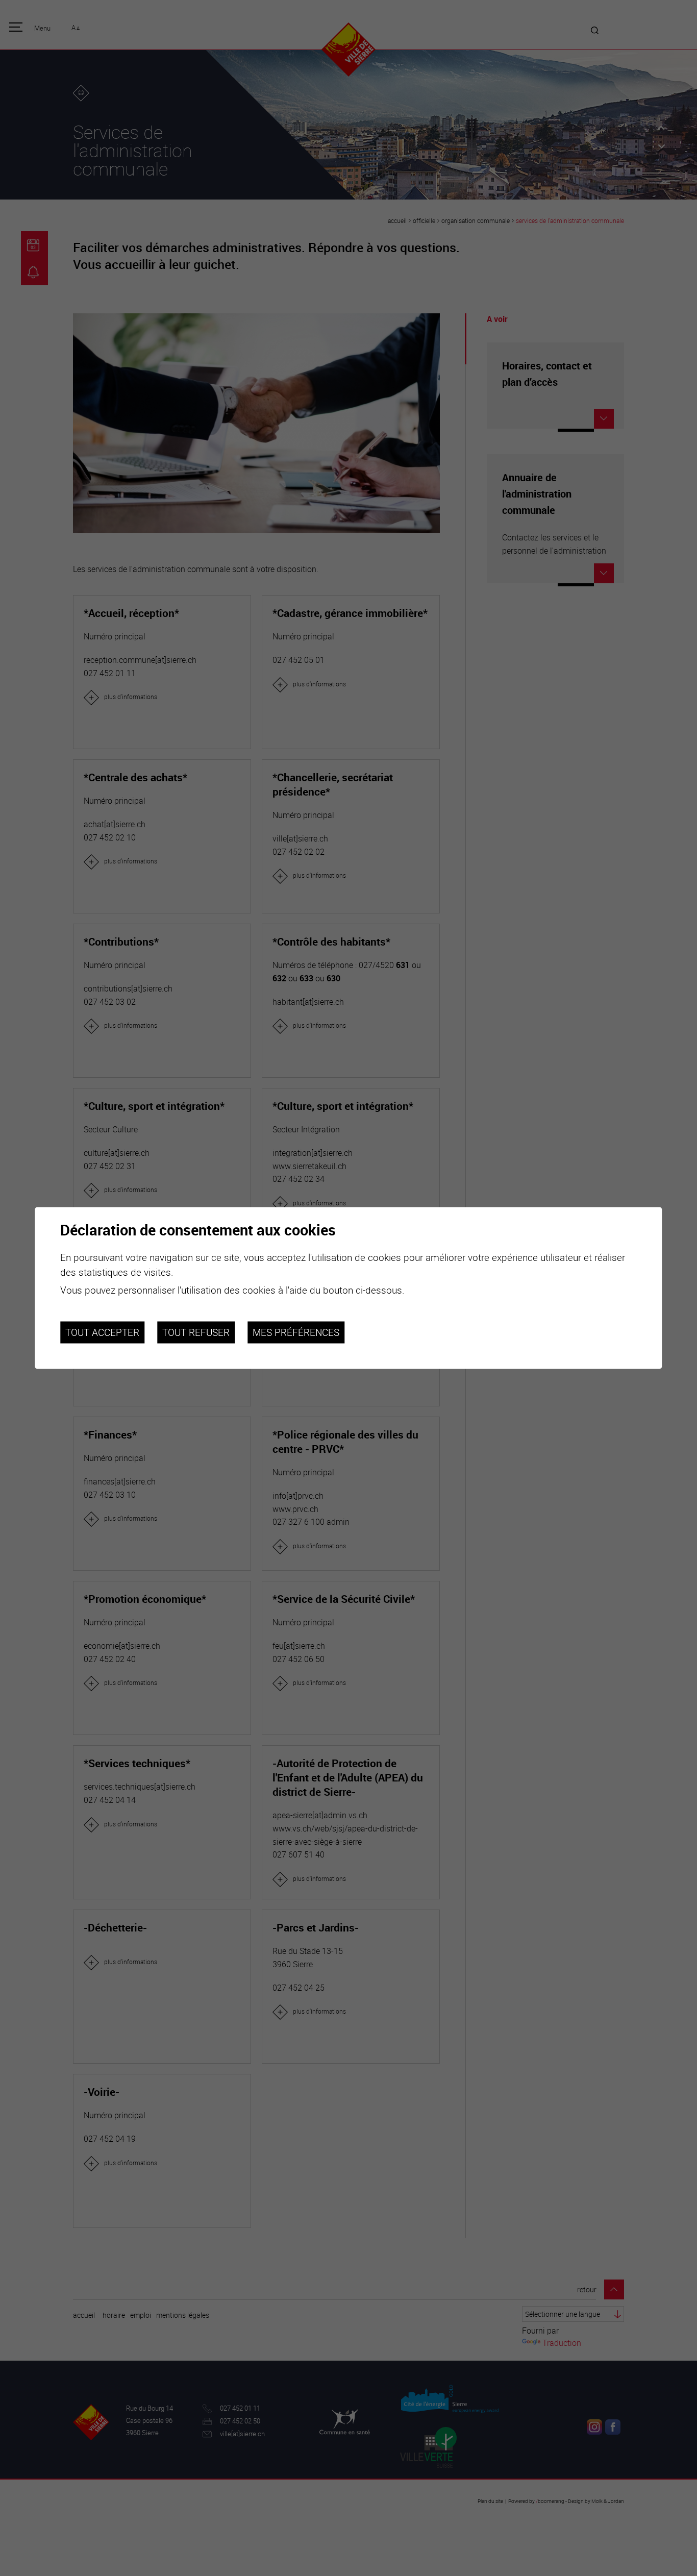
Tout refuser (196, 1332)
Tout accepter (102, 1332)
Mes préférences (296, 1332)
